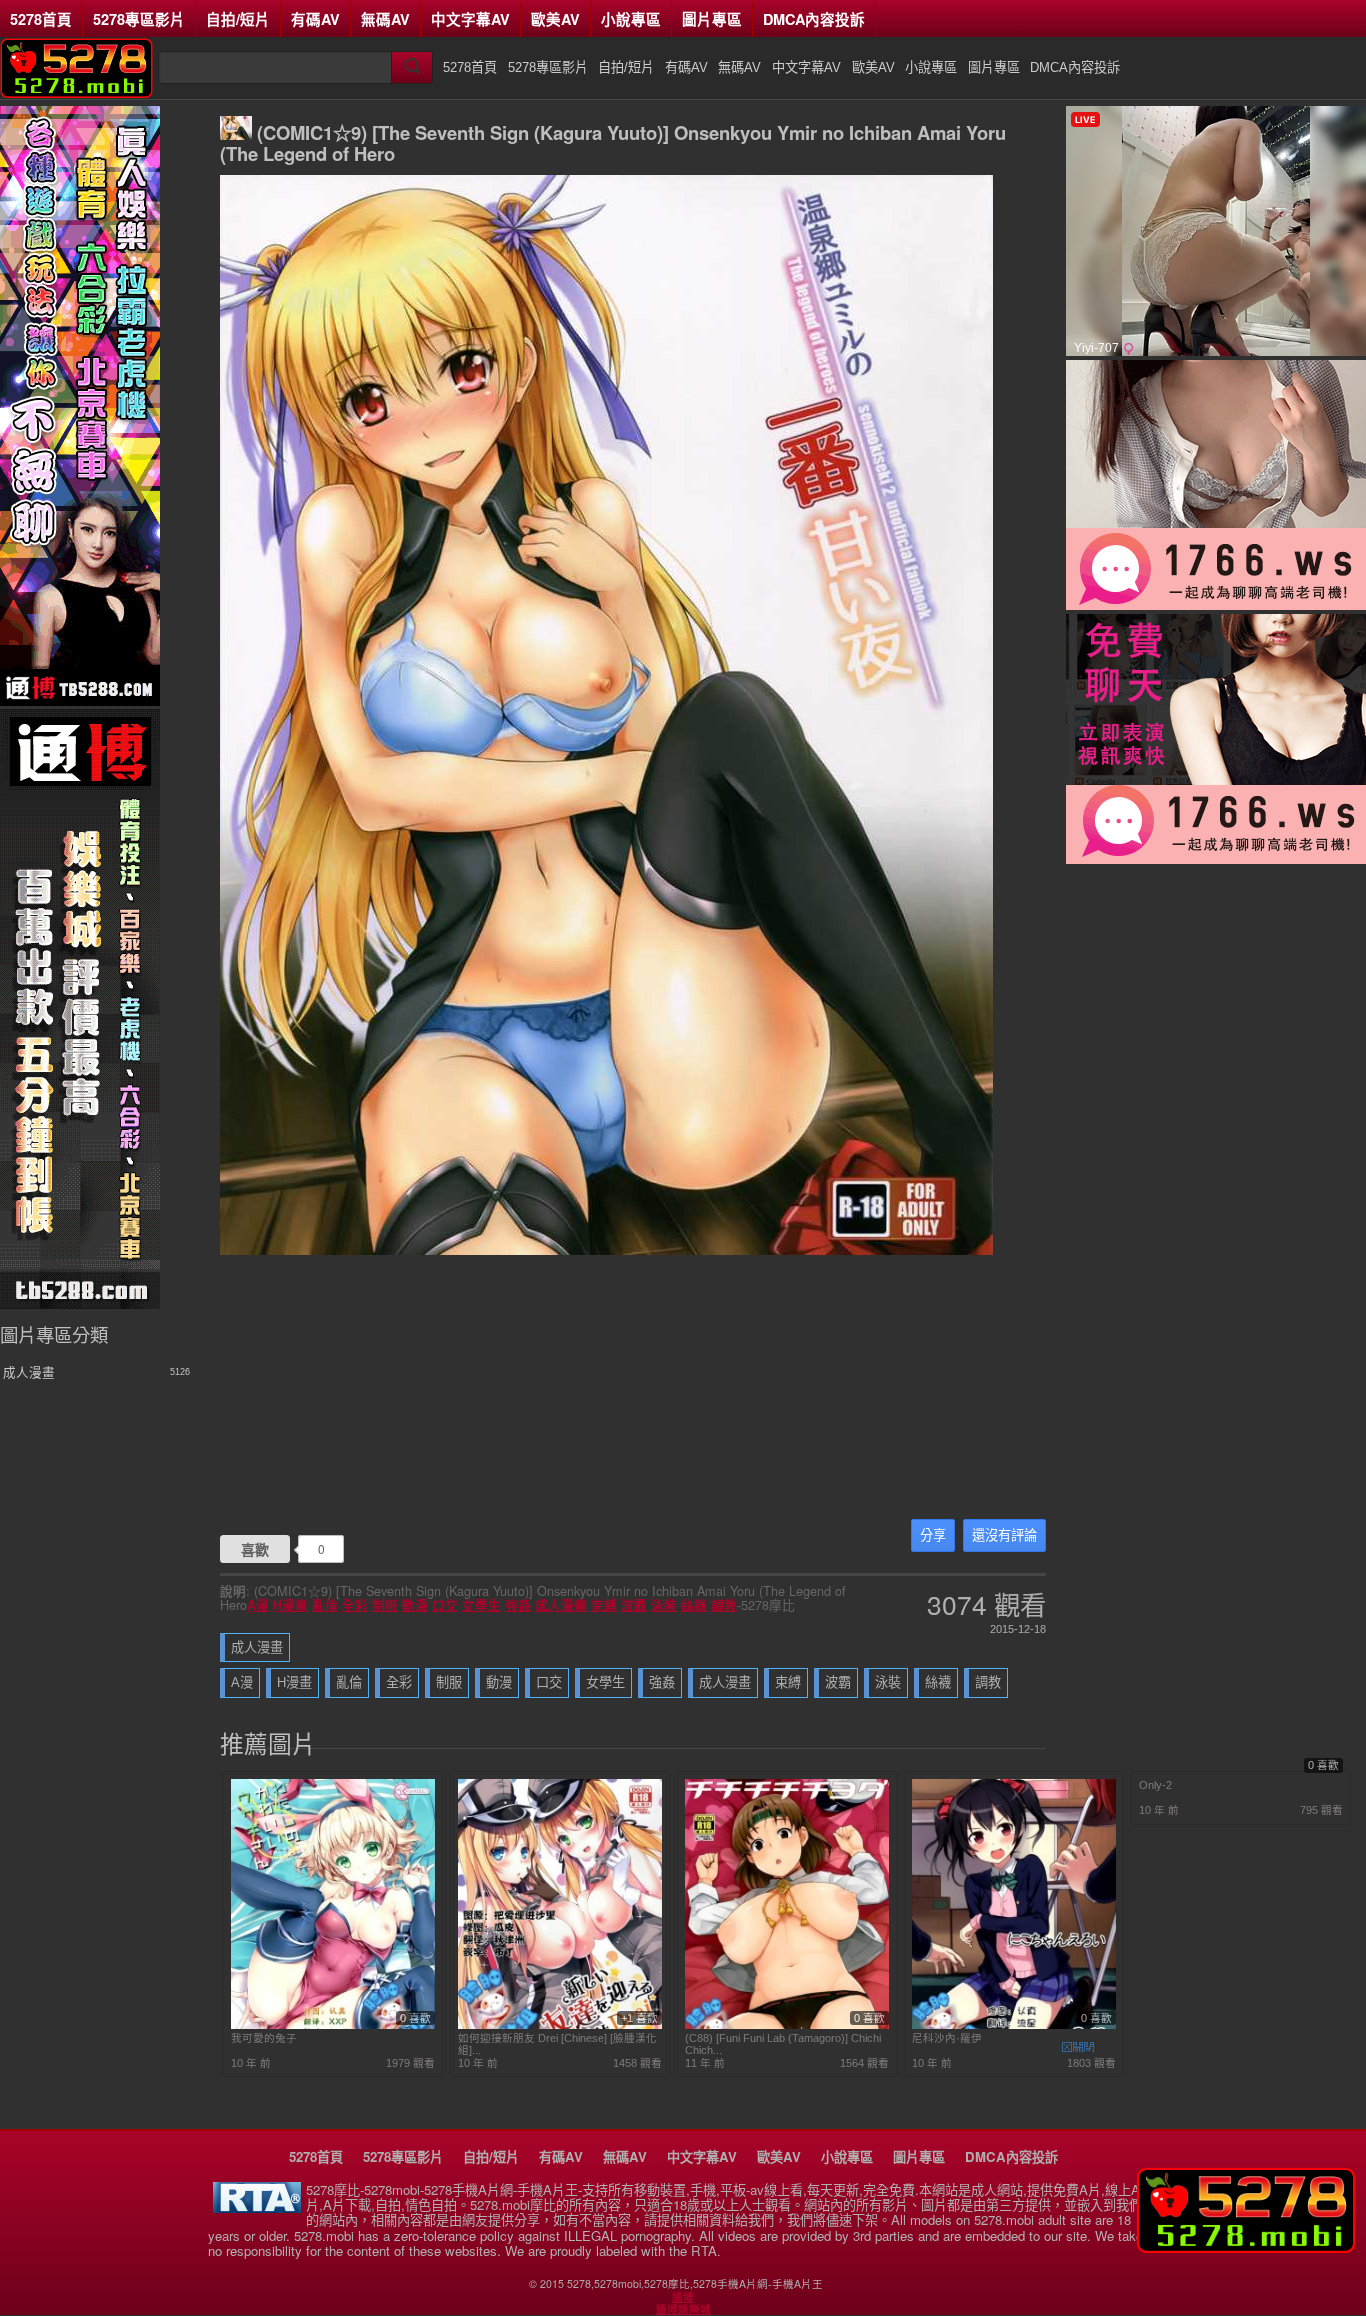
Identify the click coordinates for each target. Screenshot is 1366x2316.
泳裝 (664, 1605)
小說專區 (631, 19)
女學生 (481, 1605)
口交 (445, 1605)
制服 (385, 1605)
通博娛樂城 (683, 2309)
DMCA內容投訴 (814, 19)
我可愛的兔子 (264, 2038)
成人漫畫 (561, 1605)
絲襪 (694, 1605)
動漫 (415, 1605)
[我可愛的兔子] (333, 2025)
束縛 (604, 1605)
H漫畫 (290, 1605)
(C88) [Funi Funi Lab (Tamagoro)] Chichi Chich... (783, 2044)
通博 (683, 2297)
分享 (933, 1535)
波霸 (634, 1605)
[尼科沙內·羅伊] (1014, 2025)
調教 (724, 1605)
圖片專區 (712, 19)
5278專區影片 (139, 19)
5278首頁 (41, 19)
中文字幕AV (470, 19)
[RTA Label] (257, 2207)
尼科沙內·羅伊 (947, 2038)
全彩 (355, 1605)
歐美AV (555, 19)
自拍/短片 (238, 19)
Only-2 (1155, 1785)
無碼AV (385, 19)
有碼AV (315, 19)
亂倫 (325, 1605)
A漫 (258, 1605)
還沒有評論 (1004, 1535)
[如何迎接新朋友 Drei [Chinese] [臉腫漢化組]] (560, 2025)
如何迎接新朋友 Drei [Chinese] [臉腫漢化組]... (557, 2044)
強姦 (518, 1605)
